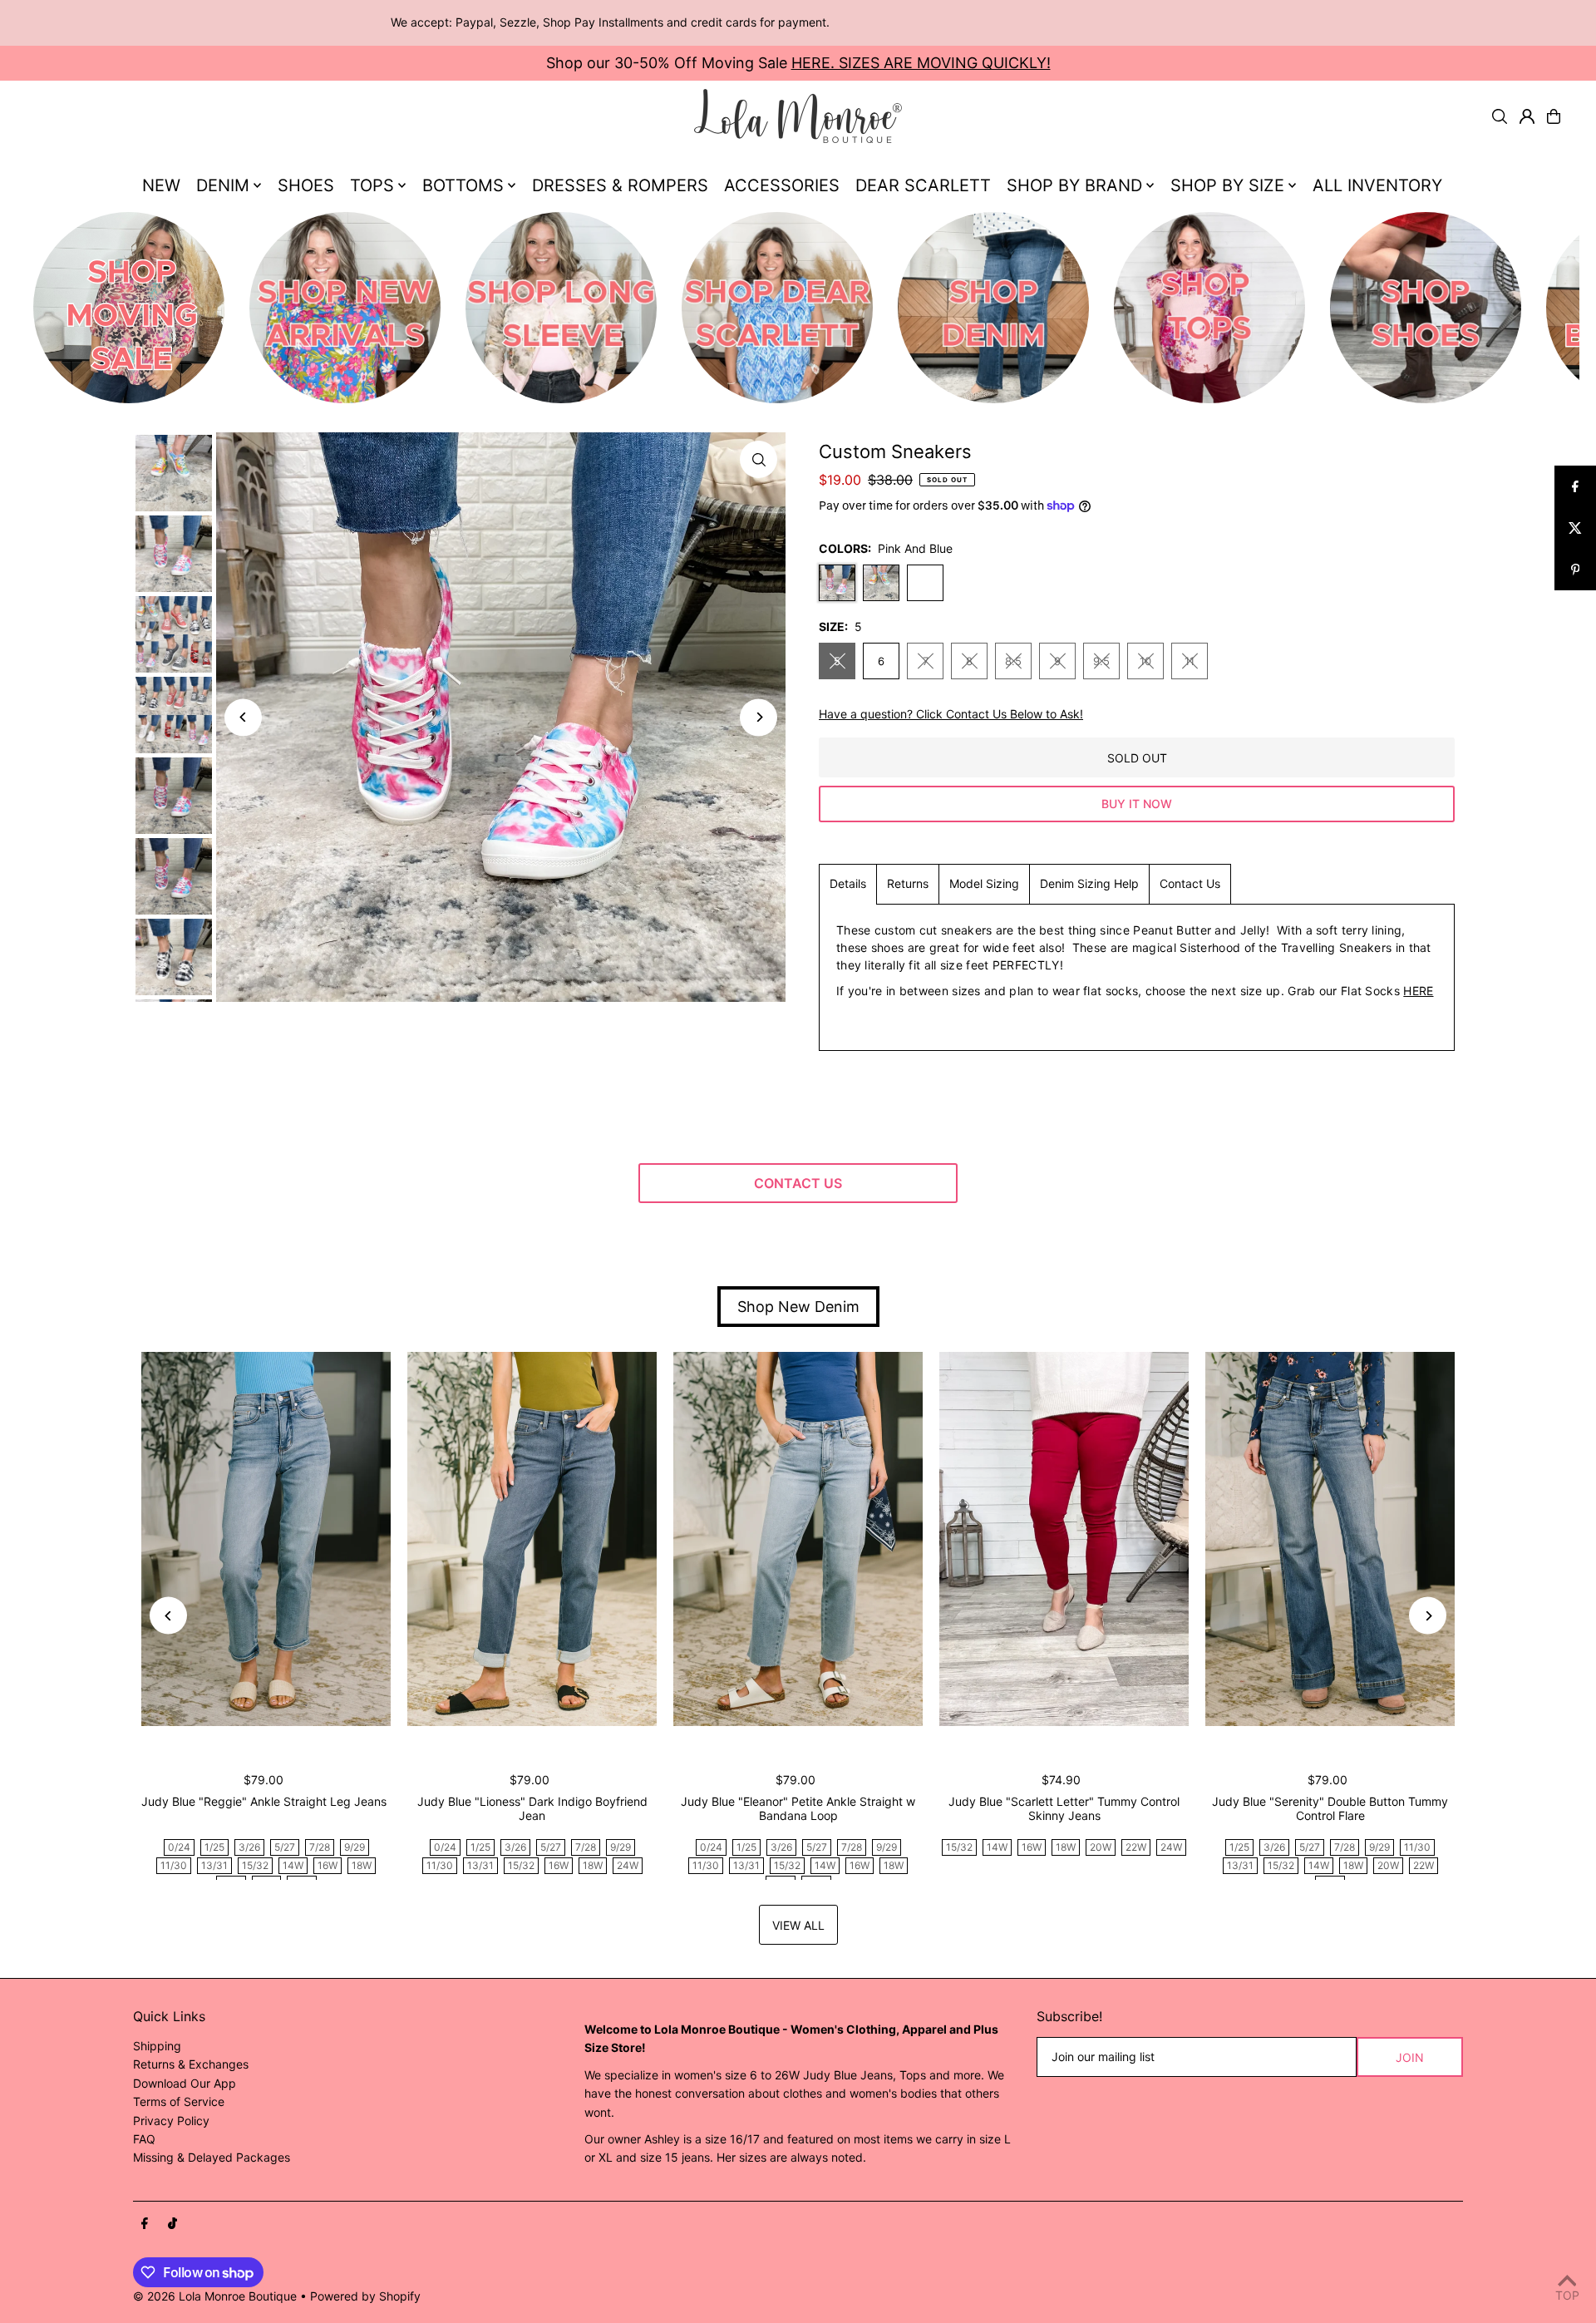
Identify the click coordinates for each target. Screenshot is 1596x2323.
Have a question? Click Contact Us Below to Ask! (951, 714)
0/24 (179, 1847)
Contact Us (1190, 883)
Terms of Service (179, 2101)
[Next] (759, 717)
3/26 (249, 1847)
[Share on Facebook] (1575, 486)
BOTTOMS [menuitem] (463, 185)
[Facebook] (145, 2224)
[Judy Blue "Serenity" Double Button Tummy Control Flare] (1330, 1539)
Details (848, 883)
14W (293, 1865)
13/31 (214, 1865)
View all (798, 1925)
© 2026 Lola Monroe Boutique (215, 2296)
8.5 (1013, 661)
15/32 (255, 1865)
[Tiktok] (172, 2224)
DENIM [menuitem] (223, 185)
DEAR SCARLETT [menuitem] (923, 185)
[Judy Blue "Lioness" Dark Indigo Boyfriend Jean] (532, 1539)
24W (628, 1865)
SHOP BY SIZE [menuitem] (1227, 185)
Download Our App (185, 2083)
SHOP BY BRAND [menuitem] (1074, 185)
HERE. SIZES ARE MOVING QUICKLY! (921, 63)
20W (1101, 1847)
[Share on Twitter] (1575, 528)
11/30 (174, 1865)
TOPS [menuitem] (372, 185)
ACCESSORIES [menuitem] (782, 185)
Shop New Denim (798, 1307)
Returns (908, 883)
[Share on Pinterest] (1575, 570)
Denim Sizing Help (1089, 883)
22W (1136, 1847)
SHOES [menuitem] (306, 185)
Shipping (157, 2046)
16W (328, 1865)
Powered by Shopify (365, 2296)
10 (1145, 661)
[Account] (1527, 116)
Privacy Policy (171, 2121)
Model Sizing (984, 883)
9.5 (1101, 661)
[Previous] (243, 717)
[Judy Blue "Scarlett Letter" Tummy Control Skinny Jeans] (1064, 1539)
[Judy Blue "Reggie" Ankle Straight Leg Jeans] (266, 1539)
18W (362, 1865)
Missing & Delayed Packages (212, 2157)
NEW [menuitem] (161, 185)
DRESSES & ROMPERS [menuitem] (620, 185)
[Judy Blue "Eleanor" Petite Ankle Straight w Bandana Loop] (798, 1539)
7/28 (320, 1847)
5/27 (285, 1847)
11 (1190, 661)
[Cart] (1554, 116)
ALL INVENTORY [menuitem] (1377, 185)
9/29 (355, 1847)
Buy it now (1137, 804)
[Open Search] (1500, 116)
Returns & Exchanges (191, 2064)
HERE (1418, 991)
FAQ (144, 2139)
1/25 (214, 1847)
